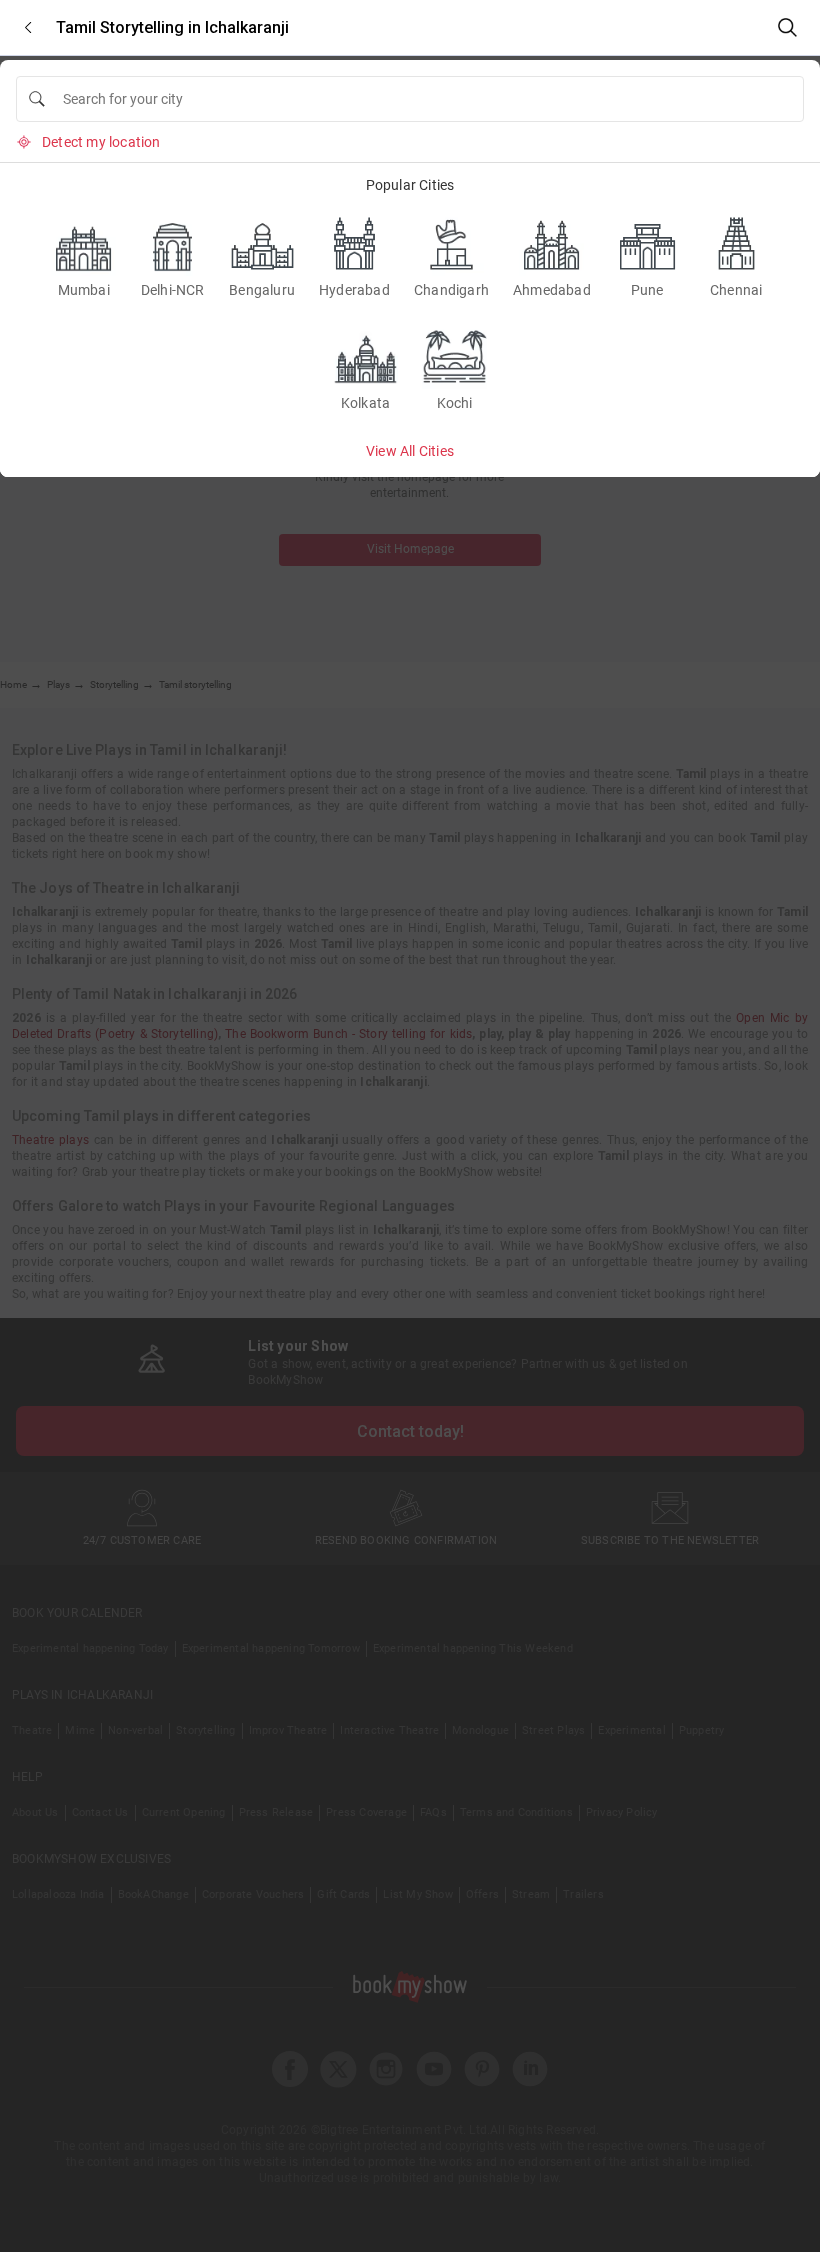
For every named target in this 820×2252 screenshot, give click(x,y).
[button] (28, 27)
